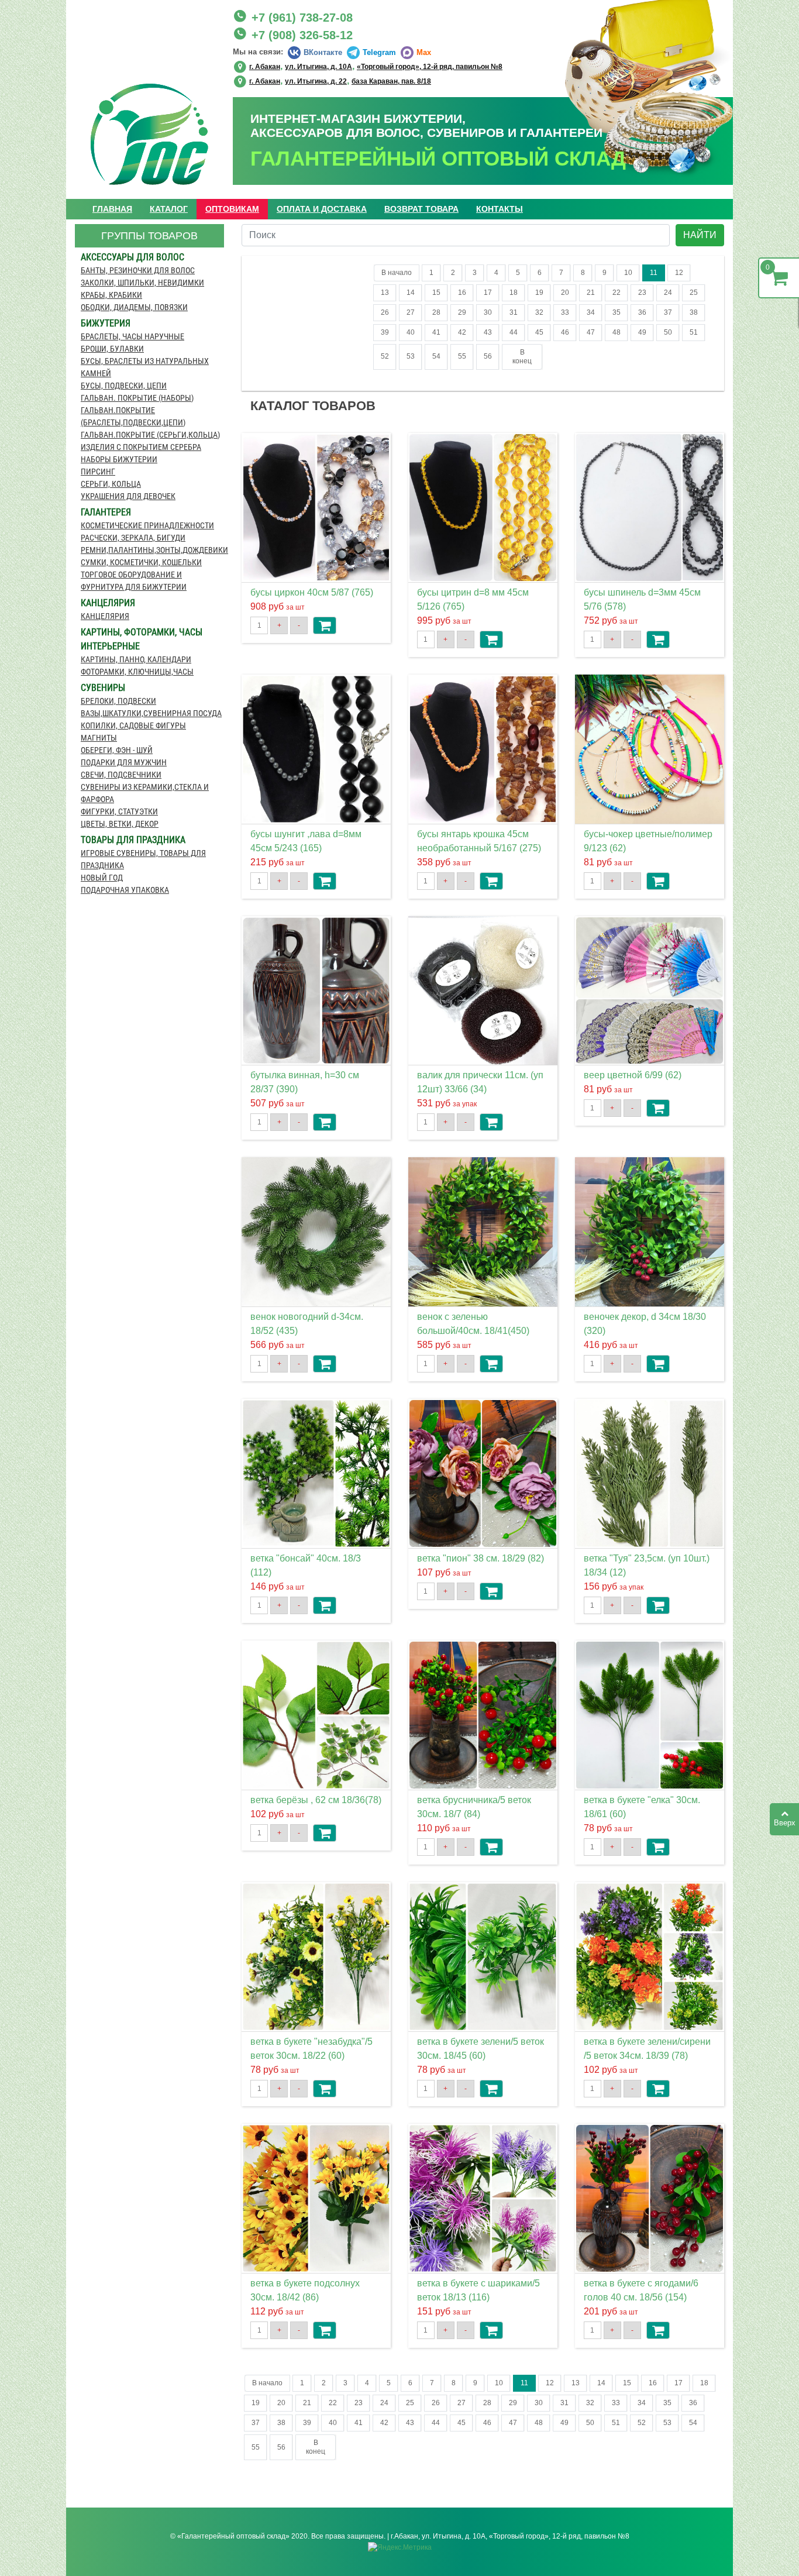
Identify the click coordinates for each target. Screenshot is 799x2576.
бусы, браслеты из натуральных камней (145, 367)
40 (411, 332)
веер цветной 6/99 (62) (633, 1075)
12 (679, 273)
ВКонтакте (323, 52)
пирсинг (98, 472)
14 (411, 293)
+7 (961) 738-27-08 (302, 18)
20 (565, 293)
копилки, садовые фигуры (133, 725)
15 (436, 293)
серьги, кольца (111, 484)
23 (642, 293)
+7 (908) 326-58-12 (302, 35)
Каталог (169, 209)
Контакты (500, 209)
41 (436, 332)
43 (488, 332)
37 (668, 312)
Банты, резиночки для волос (138, 270)
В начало (397, 273)
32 (539, 312)
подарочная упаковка (125, 890)
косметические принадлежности (147, 525)
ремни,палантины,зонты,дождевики (152, 550)
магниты (99, 738)
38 (694, 312)
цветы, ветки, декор (120, 824)
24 (668, 293)
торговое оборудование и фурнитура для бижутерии (134, 581)
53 (411, 356)
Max (424, 52)
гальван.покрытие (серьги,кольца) (150, 435)
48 (617, 332)
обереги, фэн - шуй (117, 750)
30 (488, 312)
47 (591, 332)
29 (462, 312)
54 (436, 356)
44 (514, 332)
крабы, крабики (111, 295)
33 (565, 312)
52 (385, 356)
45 (539, 332)
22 (617, 293)
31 (514, 312)
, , (376, 66)
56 (488, 356)
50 (668, 332)
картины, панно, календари (136, 659)
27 (411, 312)
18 (514, 293)
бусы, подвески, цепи (124, 386)
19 (539, 293)
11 (654, 273)
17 (488, 293)
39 (385, 332)
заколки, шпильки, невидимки (142, 283)
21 (591, 293)
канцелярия (105, 616)
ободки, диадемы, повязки (134, 307)
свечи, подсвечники (121, 775)
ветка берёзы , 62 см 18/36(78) (316, 1800)
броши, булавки (112, 349)
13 (385, 293)
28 (436, 312)
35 (617, 312)
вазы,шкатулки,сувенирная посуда (151, 713)
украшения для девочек (128, 496)
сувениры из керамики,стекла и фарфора (145, 793)
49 (642, 332)
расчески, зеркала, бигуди (133, 538)
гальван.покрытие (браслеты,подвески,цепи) (133, 416)
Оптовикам (232, 209)
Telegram (379, 52)
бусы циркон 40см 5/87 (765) (312, 592)
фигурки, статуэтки (119, 811)
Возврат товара (421, 209)
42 (462, 332)
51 (694, 332)
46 (565, 332)
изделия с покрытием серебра (141, 447)
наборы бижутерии (119, 459)
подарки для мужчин (124, 762)
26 (385, 312)
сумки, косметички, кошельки (141, 562)
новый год (102, 878)
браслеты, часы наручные (132, 336)
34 (591, 312)
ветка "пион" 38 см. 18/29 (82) (481, 1558)
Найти (700, 235)
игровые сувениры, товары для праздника (143, 859)
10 (628, 273)
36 (642, 312)
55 (462, 356)
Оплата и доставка (322, 209)
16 (462, 293)
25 (694, 293)
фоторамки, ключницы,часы (137, 672)
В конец (522, 357)
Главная (112, 209)
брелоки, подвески (118, 701)
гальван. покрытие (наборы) (137, 398)
